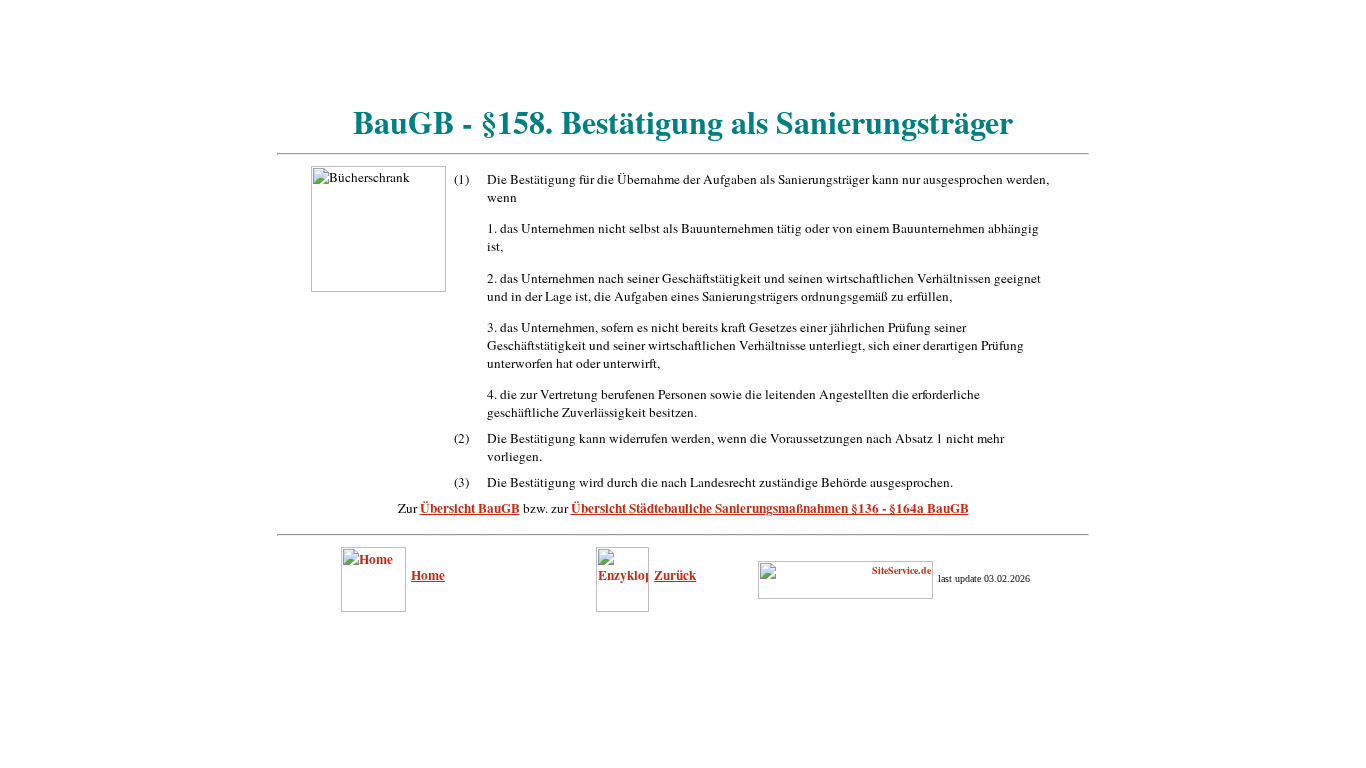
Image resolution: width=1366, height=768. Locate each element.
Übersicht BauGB (470, 508)
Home (428, 575)
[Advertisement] (683, 53)
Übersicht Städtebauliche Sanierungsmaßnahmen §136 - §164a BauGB (770, 508)
